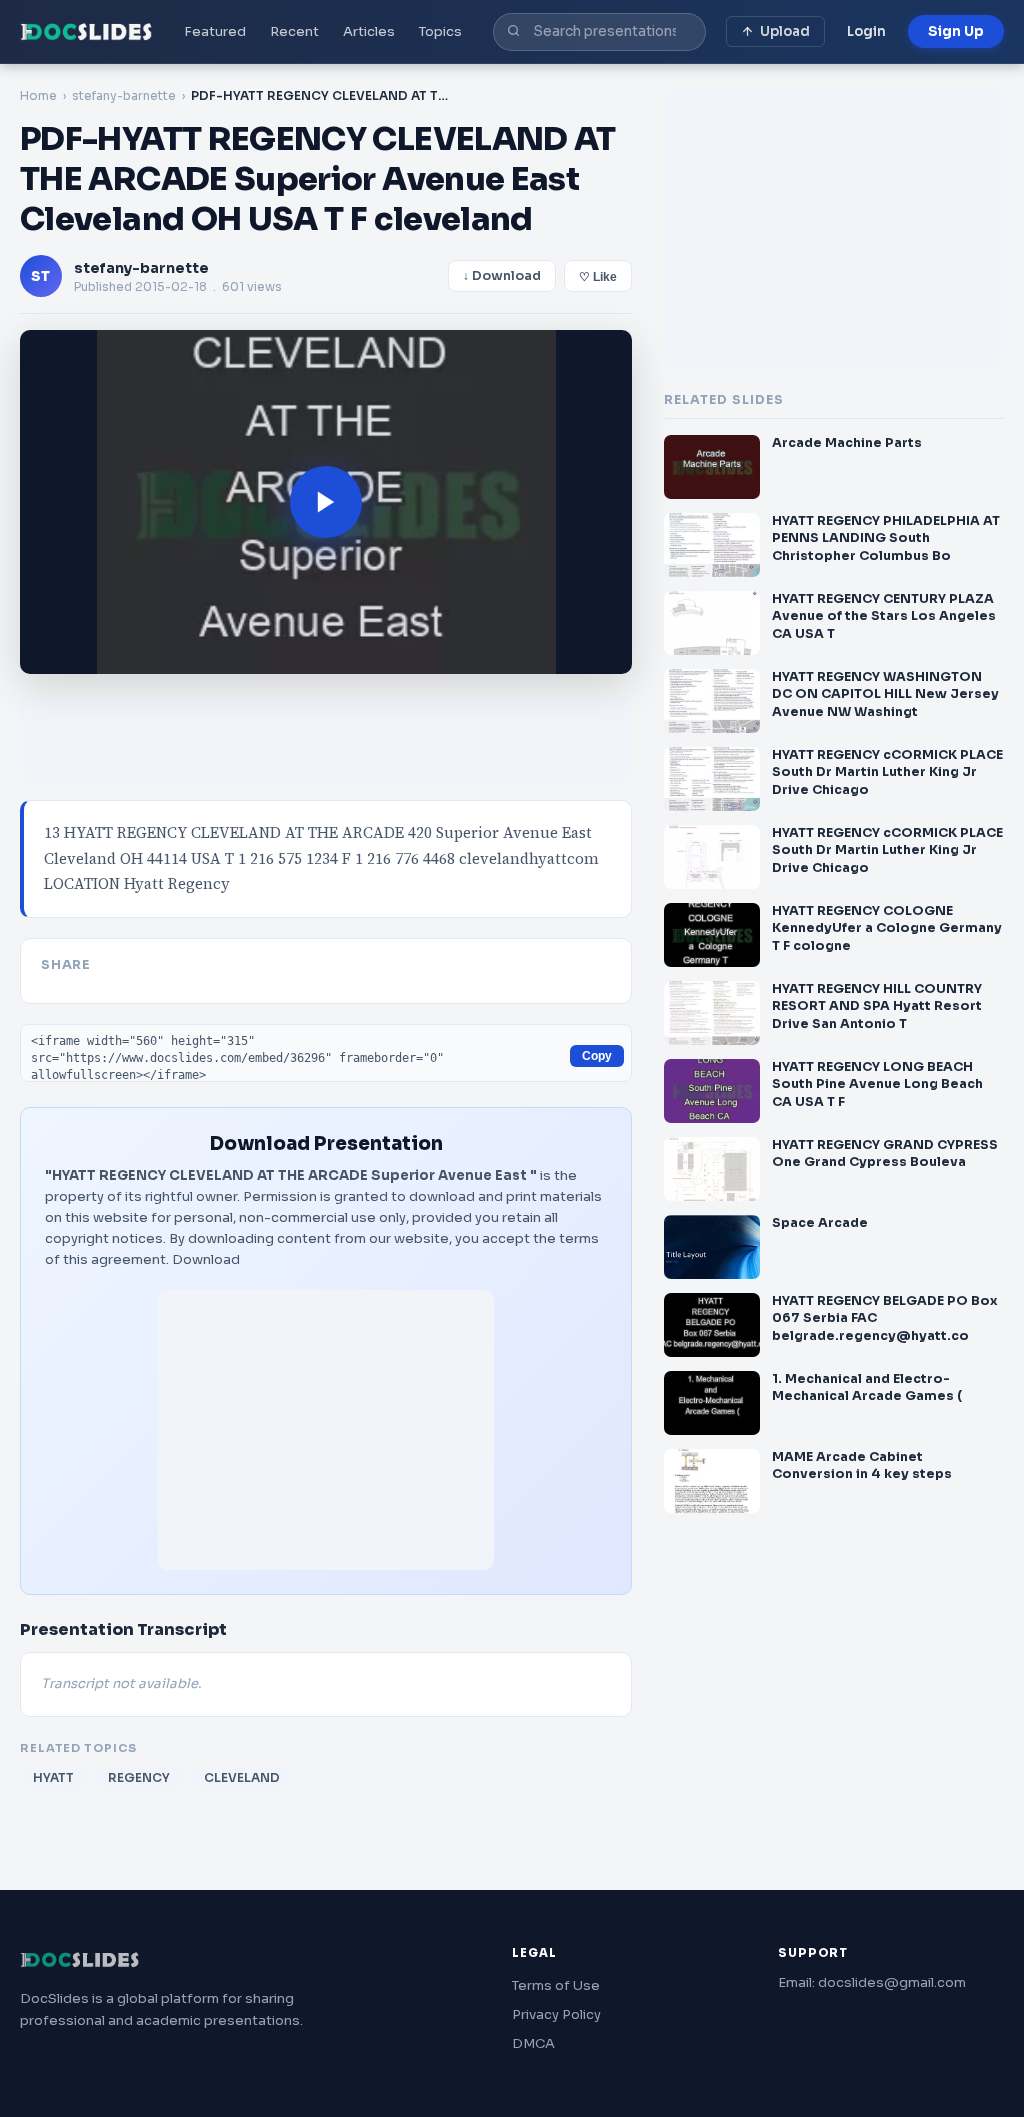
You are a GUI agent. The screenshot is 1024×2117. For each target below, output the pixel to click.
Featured (215, 31)
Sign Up (956, 31)
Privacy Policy (556, 2014)
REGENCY (139, 1777)
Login (866, 31)
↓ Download (502, 276)
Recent (294, 31)
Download (206, 1259)
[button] (326, 502)
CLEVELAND (242, 1777)
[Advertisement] (326, 1430)
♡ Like (598, 277)
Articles (369, 31)
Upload (785, 31)
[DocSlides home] (86, 32)
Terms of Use (556, 1985)
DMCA (533, 2043)
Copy (597, 1056)
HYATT (53, 1777)
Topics (440, 31)
